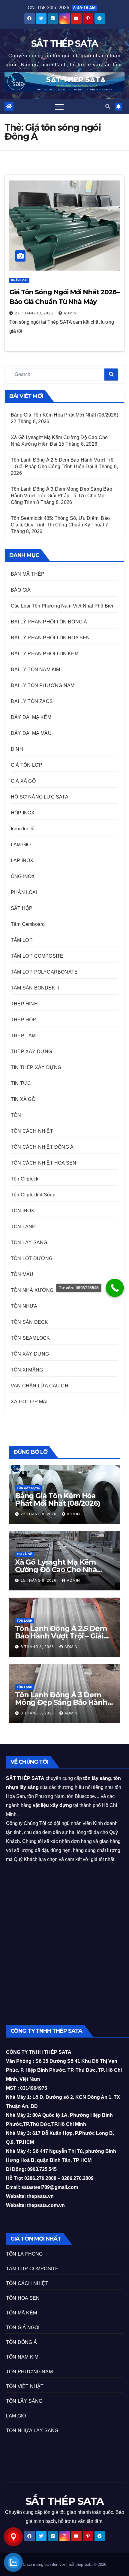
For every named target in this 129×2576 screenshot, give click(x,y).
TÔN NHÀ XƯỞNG (32, 1290)
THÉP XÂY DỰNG (31, 1052)
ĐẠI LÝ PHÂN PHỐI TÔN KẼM (45, 654)
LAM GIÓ (21, 845)
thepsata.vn (40, 2196)
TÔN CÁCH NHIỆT (32, 1131)
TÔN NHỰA (24, 1306)
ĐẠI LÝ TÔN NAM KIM (36, 670)
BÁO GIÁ (21, 590)
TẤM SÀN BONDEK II (35, 988)
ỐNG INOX (23, 876)
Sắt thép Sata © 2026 (87, 2564)
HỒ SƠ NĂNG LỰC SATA (40, 797)
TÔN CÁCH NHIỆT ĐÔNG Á (42, 1147)
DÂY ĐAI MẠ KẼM (31, 717)
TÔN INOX (23, 1211)
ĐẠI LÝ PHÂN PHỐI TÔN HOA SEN (50, 638)
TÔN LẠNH (23, 1227)
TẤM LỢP (22, 940)
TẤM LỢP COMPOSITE (37, 956)
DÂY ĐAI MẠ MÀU (31, 733)
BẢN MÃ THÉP (28, 574)
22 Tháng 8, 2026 (39, 1514)
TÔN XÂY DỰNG (30, 1354)
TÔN (16, 1115)
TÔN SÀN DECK (29, 1322)
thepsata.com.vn (46, 2205)
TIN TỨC (21, 1083)
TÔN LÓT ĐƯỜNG (32, 1258)
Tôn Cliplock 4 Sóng (33, 1195)
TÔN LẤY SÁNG (29, 1243)
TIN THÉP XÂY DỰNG (36, 1067)
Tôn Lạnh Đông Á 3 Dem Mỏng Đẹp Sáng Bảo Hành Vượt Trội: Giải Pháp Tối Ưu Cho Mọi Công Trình (61, 496)
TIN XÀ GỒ (23, 1099)
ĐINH (17, 749)
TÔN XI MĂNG (27, 1370)
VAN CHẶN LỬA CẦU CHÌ (40, 1386)
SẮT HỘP (22, 908)
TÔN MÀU (22, 1274)
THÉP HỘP (24, 1020)
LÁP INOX (22, 861)
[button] (108, 106)
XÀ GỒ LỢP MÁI (29, 1402)
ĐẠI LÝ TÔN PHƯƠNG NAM (43, 685)
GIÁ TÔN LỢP (27, 765)
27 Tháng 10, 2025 (35, 313)
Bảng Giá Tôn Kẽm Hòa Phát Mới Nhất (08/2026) (64, 415)
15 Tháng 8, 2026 (39, 1580)
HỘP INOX (23, 813)
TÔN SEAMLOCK (30, 1338)
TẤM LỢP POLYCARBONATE (44, 972)
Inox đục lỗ (23, 829)
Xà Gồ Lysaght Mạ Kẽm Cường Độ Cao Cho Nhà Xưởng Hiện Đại (56, 1570)
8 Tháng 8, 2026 (38, 1647)
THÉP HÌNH (24, 1004)
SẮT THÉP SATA (65, 44)
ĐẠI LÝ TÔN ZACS (32, 701)
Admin (70, 313)
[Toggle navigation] (59, 107)
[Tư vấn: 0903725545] (115, 1288)
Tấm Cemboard (28, 924)
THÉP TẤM (23, 1036)
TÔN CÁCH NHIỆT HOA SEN (43, 1163)
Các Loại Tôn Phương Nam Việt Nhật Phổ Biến (63, 606)
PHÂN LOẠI (19, 280)
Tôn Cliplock (25, 1179)
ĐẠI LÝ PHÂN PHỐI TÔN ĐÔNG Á (49, 622)
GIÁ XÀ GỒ (23, 781)
